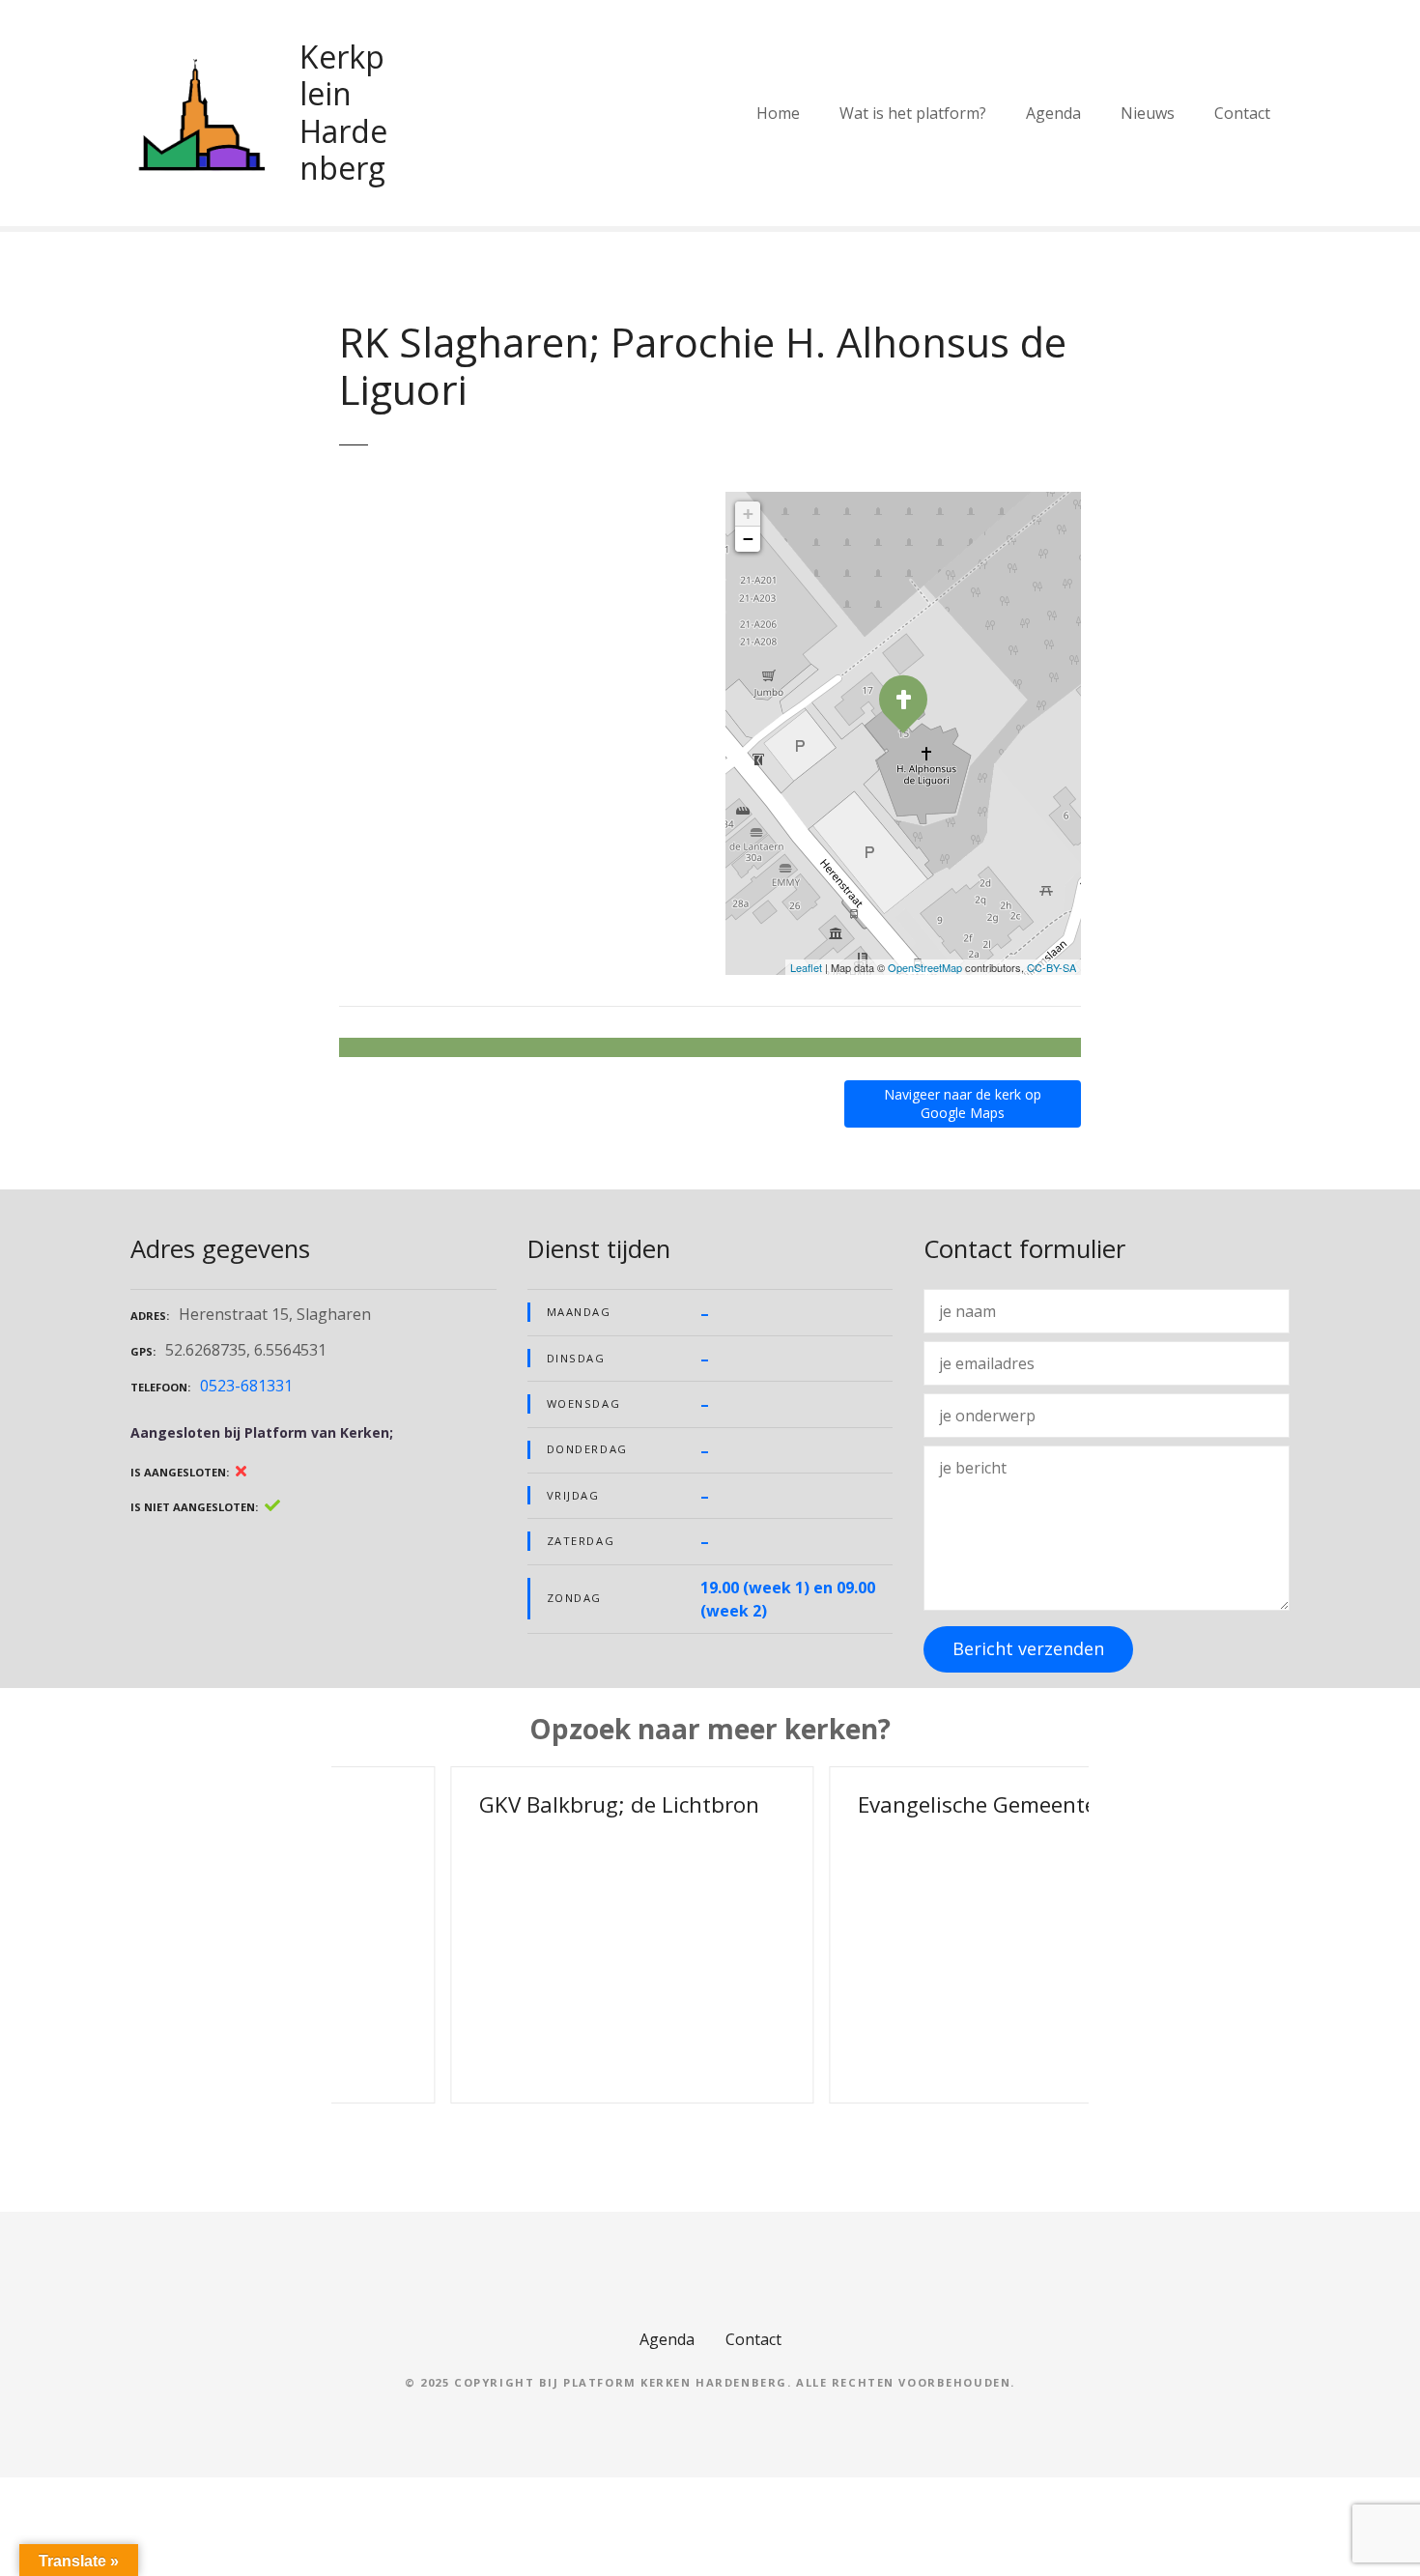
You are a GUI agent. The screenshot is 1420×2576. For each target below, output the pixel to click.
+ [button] (748, 514)
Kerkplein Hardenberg (343, 112)
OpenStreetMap (925, 967)
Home (778, 113)
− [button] (748, 539)
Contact (1242, 113)
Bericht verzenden (1028, 1648)
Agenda (1053, 113)
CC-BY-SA (1051, 967)
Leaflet (806, 967)
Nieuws (1148, 113)
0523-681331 (246, 1386)
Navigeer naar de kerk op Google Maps (963, 1103)
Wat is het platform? (913, 113)
